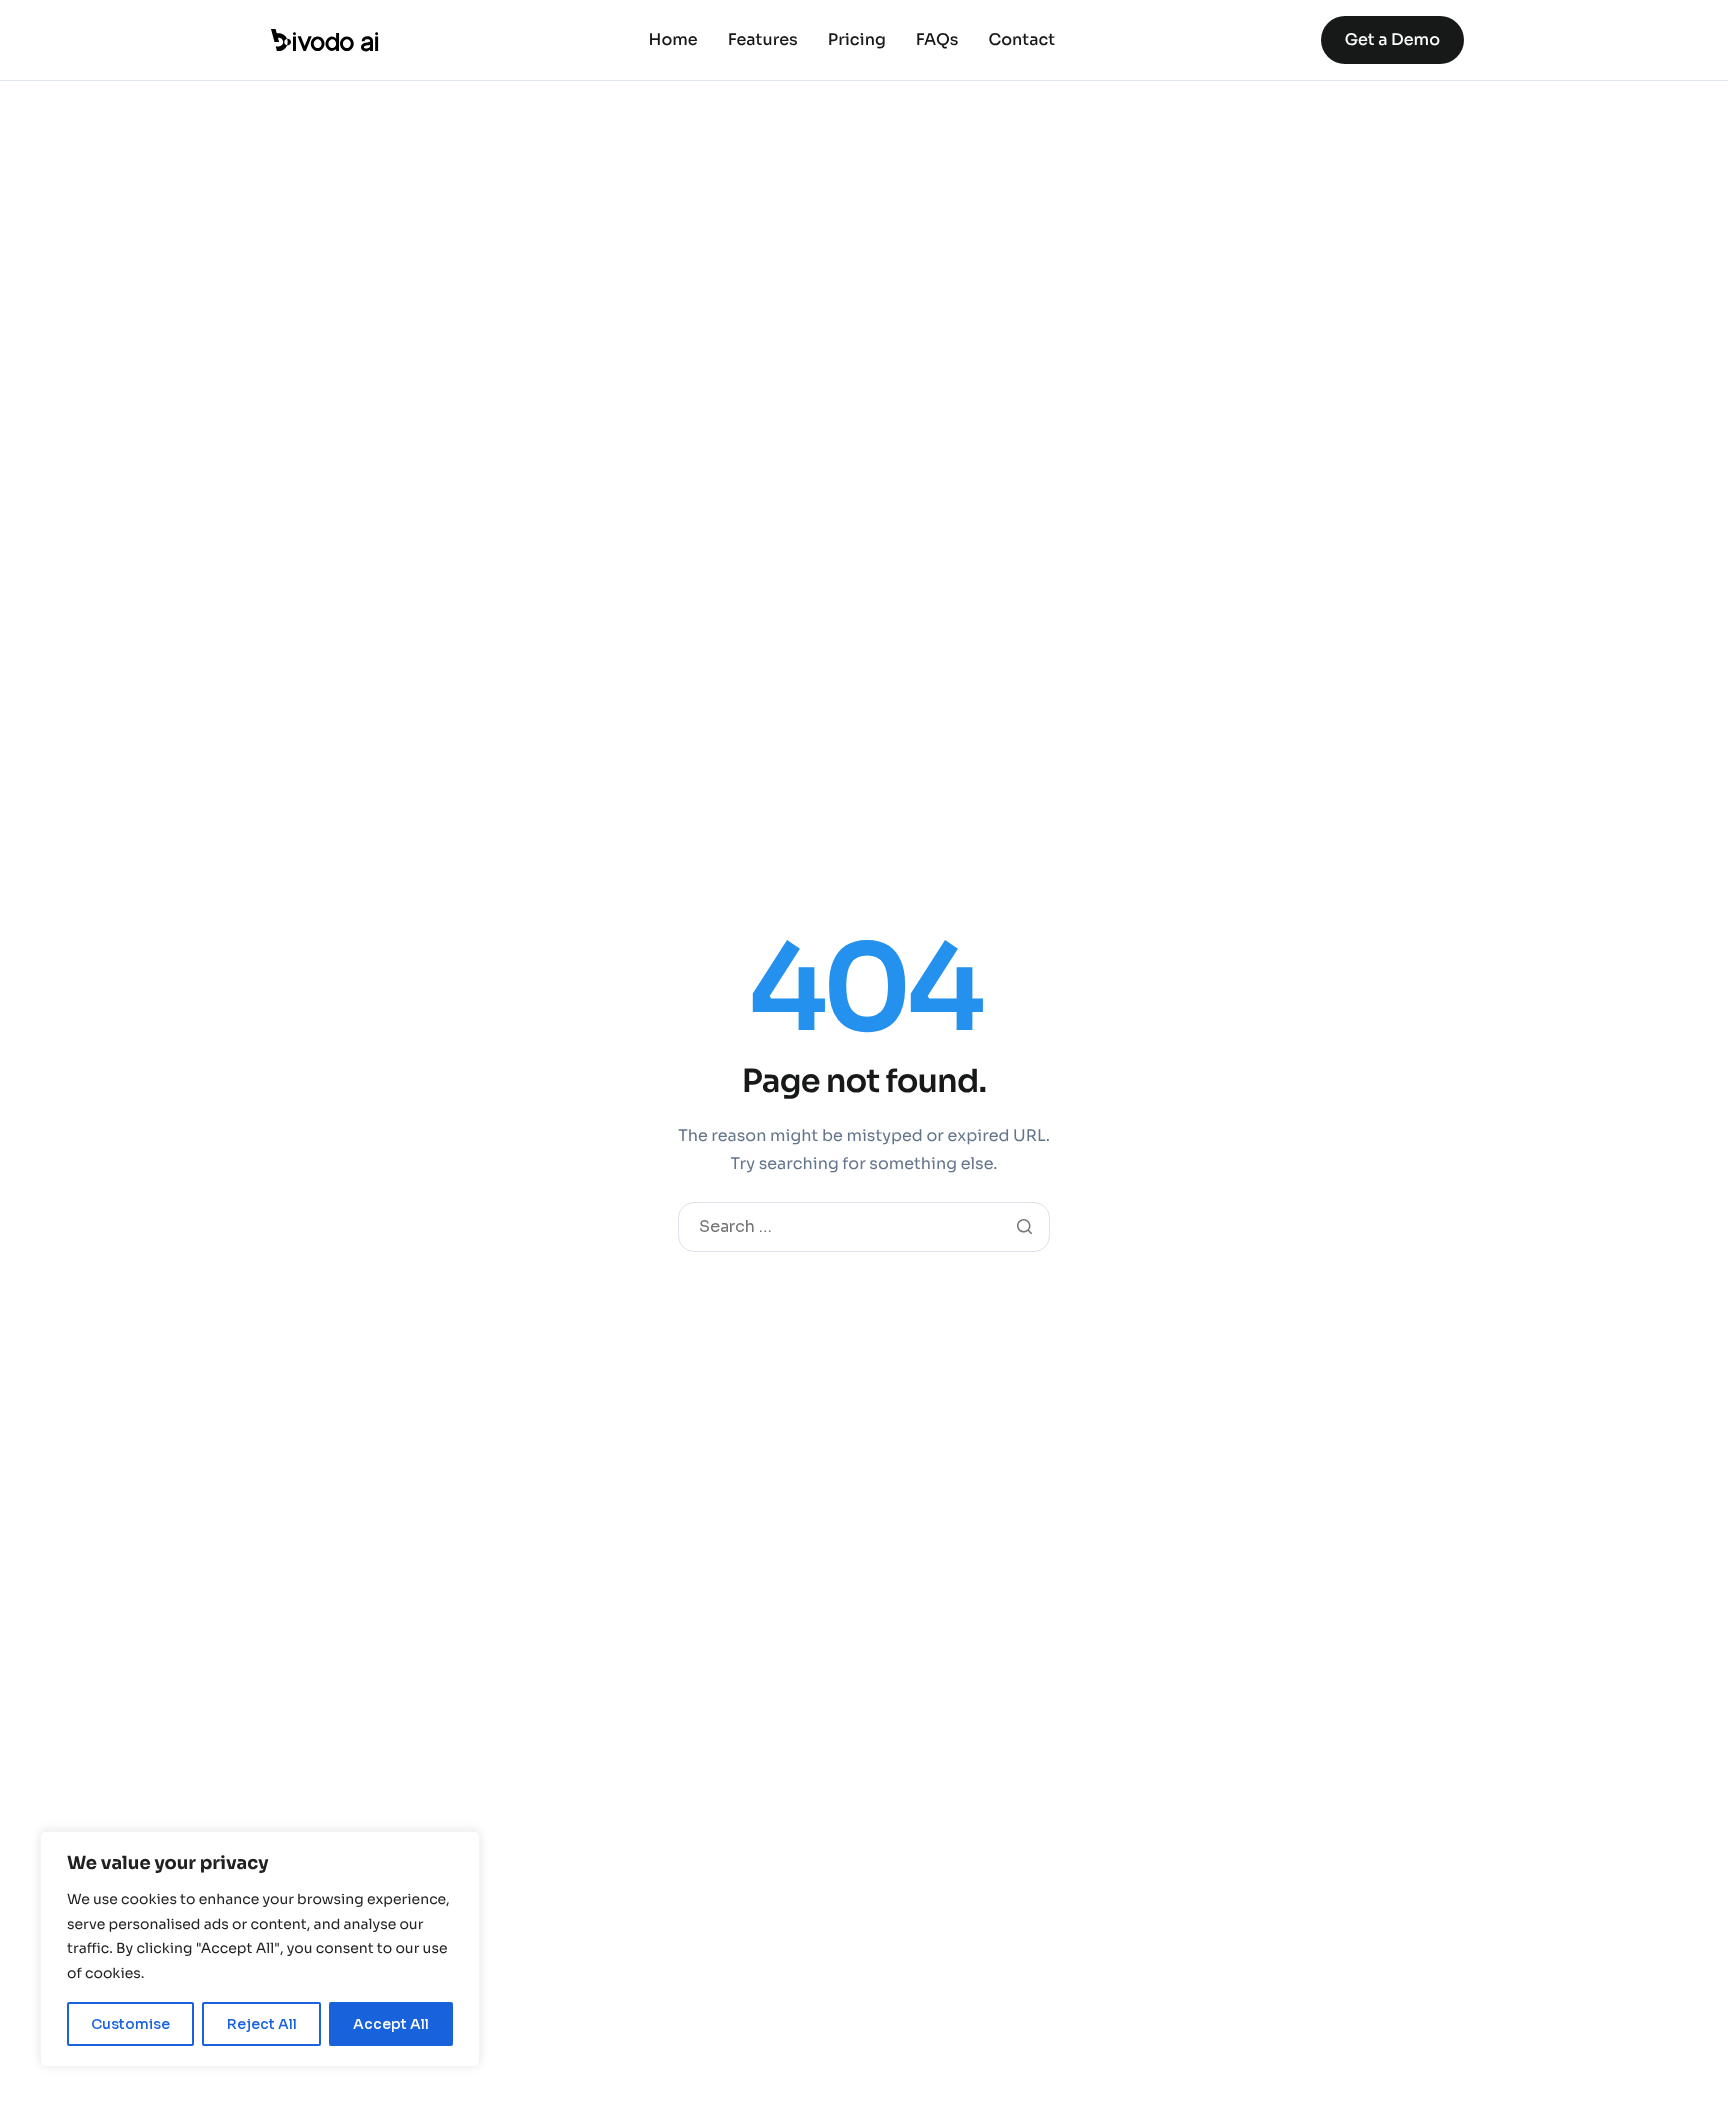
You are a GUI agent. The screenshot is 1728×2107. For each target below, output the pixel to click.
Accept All (391, 2024)
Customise (130, 2024)
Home (673, 40)
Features (763, 40)
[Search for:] (864, 1226)
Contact (1021, 40)
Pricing (857, 40)
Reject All (262, 2024)
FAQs (937, 40)
